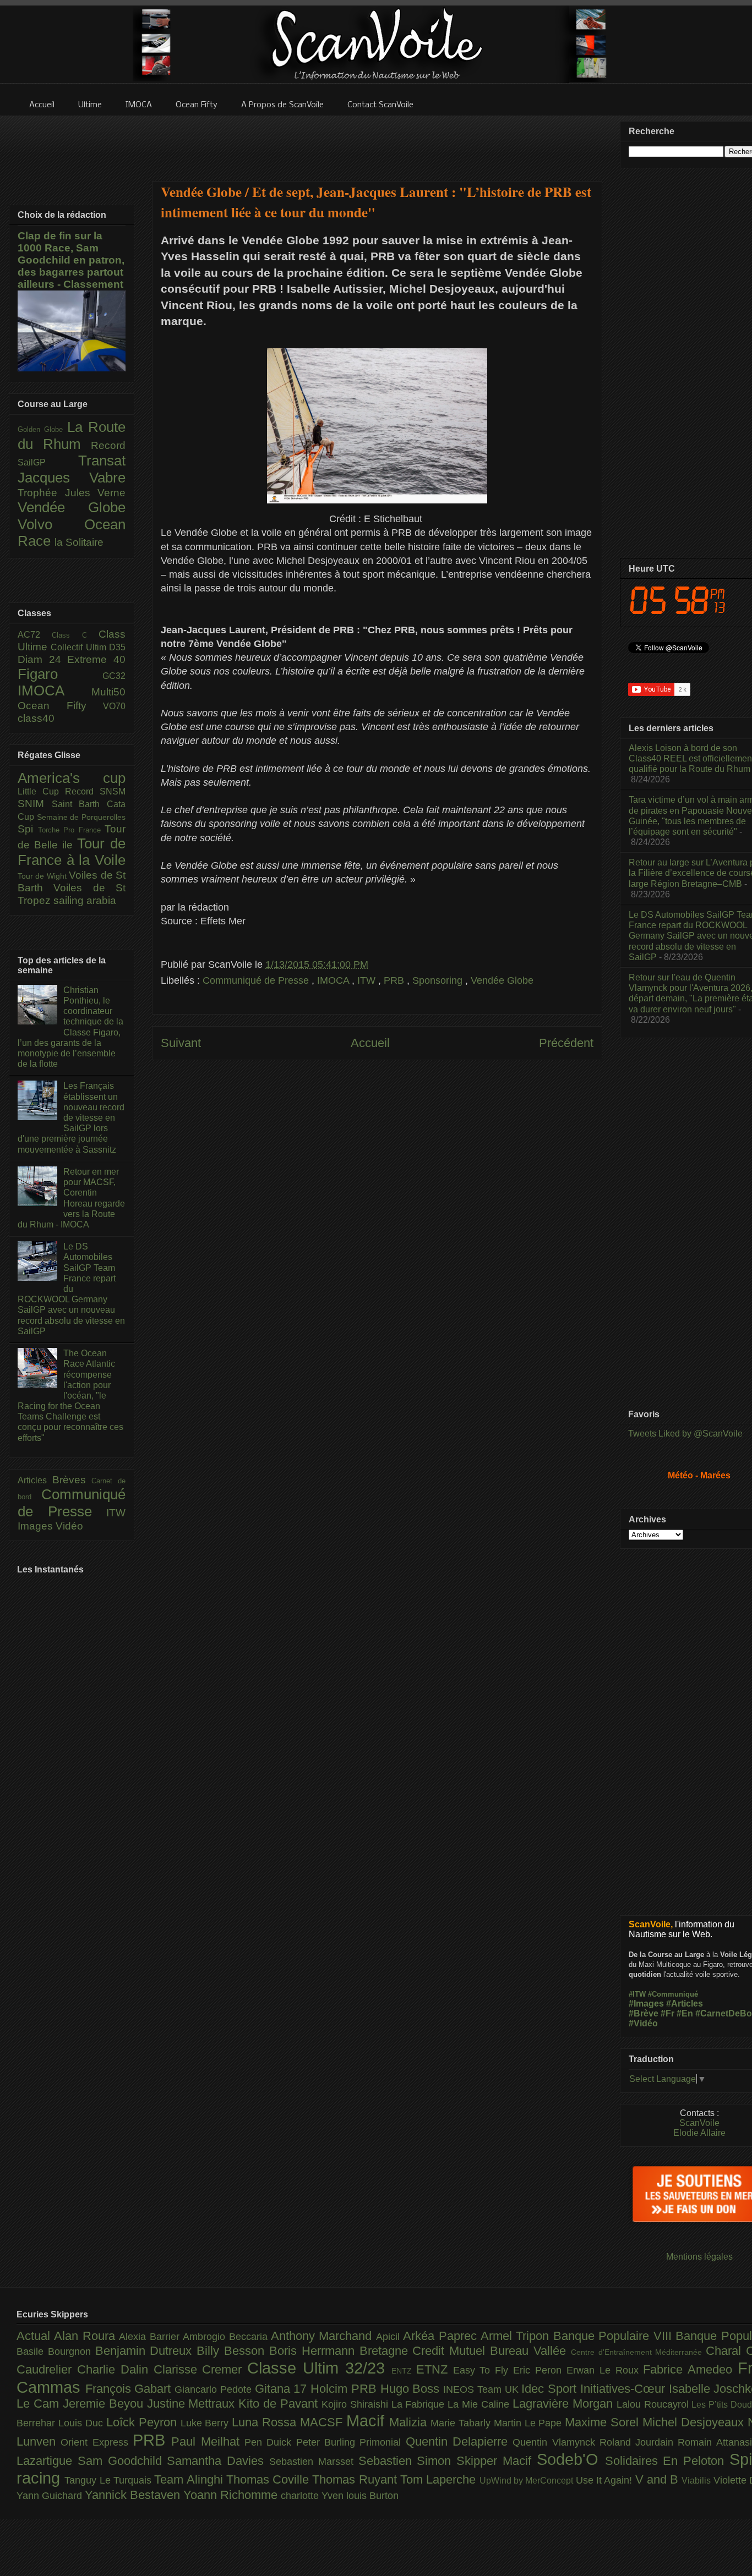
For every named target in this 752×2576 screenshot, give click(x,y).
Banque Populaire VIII (614, 2336)
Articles (35, 1480)
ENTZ (404, 2371)
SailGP (48, 462)
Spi (28, 829)
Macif (368, 2421)
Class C (75, 635)
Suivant (181, 1043)
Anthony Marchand (323, 2336)
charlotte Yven (314, 2496)
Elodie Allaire (699, 2133)
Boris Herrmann (314, 2351)
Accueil (370, 1043)
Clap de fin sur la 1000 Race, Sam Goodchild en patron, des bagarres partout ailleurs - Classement (71, 260)
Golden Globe (42, 429)
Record (108, 445)
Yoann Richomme (232, 2495)
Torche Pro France (72, 830)
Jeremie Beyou (105, 2404)
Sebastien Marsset (314, 2462)
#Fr (667, 2013)
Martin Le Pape (530, 2423)
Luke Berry (206, 2423)
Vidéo (69, 1526)
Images (37, 1526)
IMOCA (334, 980)
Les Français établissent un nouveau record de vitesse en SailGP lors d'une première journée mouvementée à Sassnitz (71, 1117)
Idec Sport (551, 2389)
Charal (726, 2351)
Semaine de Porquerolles (81, 817)
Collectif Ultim (80, 647)
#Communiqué (673, 1994)
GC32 (114, 676)
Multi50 (108, 692)
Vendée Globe (502, 980)
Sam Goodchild (122, 2461)
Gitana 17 (283, 2389)
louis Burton (372, 2496)
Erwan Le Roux (605, 2370)
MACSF (323, 2422)
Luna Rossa (266, 2422)
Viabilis (697, 2480)
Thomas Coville (269, 2479)
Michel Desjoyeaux (695, 2422)
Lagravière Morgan (565, 2404)
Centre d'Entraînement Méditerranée (638, 2352)
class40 (36, 718)
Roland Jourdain (639, 2442)
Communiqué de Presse (257, 980)
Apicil (389, 2337)
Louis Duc (82, 2423)
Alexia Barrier (151, 2337)
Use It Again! (606, 2480)
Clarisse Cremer (201, 2369)
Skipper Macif (497, 2461)
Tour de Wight (43, 876)
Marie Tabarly (462, 2423)
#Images (646, 2004)
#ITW (637, 1994)
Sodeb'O (571, 2459)
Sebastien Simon (408, 2461)
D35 (117, 647)
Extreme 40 (96, 659)
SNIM (35, 804)
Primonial (382, 2442)
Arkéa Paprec (442, 2336)
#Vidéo (643, 2023)
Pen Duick (270, 2442)
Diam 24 (42, 659)
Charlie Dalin (115, 2369)
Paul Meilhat (208, 2441)
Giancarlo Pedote (214, 2389)
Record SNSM (95, 791)
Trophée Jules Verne (72, 493)
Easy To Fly (483, 2370)
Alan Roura (86, 2336)
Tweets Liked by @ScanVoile (685, 1434)
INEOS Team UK (482, 2389)
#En (685, 2013)
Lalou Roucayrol (654, 2404)
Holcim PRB (345, 2389)
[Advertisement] (377, 141)
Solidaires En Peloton (667, 2461)
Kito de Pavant (280, 2404)
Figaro (60, 674)
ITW (368, 980)
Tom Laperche (440, 2479)
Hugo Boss (412, 2389)
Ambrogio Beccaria (227, 2337)
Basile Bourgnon (56, 2352)
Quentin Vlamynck (556, 2442)
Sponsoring (439, 980)
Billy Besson (233, 2351)
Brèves (72, 1480)
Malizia (410, 2422)
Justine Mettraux (193, 2404)
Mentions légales (699, 2257)
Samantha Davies (218, 2461)
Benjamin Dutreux (146, 2351)
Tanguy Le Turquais (109, 2480)
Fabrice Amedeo (690, 2369)
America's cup (72, 778)
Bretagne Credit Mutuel (425, 2351)
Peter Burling (328, 2442)
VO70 (114, 706)
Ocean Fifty (60, 706)
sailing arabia (85, 900)
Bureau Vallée (530, 2351)
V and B (659, 2479)
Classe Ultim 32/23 (319, 2368)
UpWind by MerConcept (528, 2480)
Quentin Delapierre (459, 2441)
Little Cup (41, 791)
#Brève (644, 2013)
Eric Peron (540, 2370)
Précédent (566, 1043)
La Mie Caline (480, 2404)
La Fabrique (420, 2404)
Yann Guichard (51, 2496)
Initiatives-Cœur (625, 2389)
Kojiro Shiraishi (356, 2404)
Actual (35, 2336)
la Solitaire (79, 542)
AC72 (35, 635)
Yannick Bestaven (134, 2495)
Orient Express (97, 2442)
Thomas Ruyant (356, 2479)
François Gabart (130, 2389)
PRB (395, 980)
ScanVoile (699, 2123)
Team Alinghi (190, 2479)
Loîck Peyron (143, 2422)
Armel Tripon (517, 2336)
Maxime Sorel (604, 2422)
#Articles (685, 2004)
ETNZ (435, 2369)
